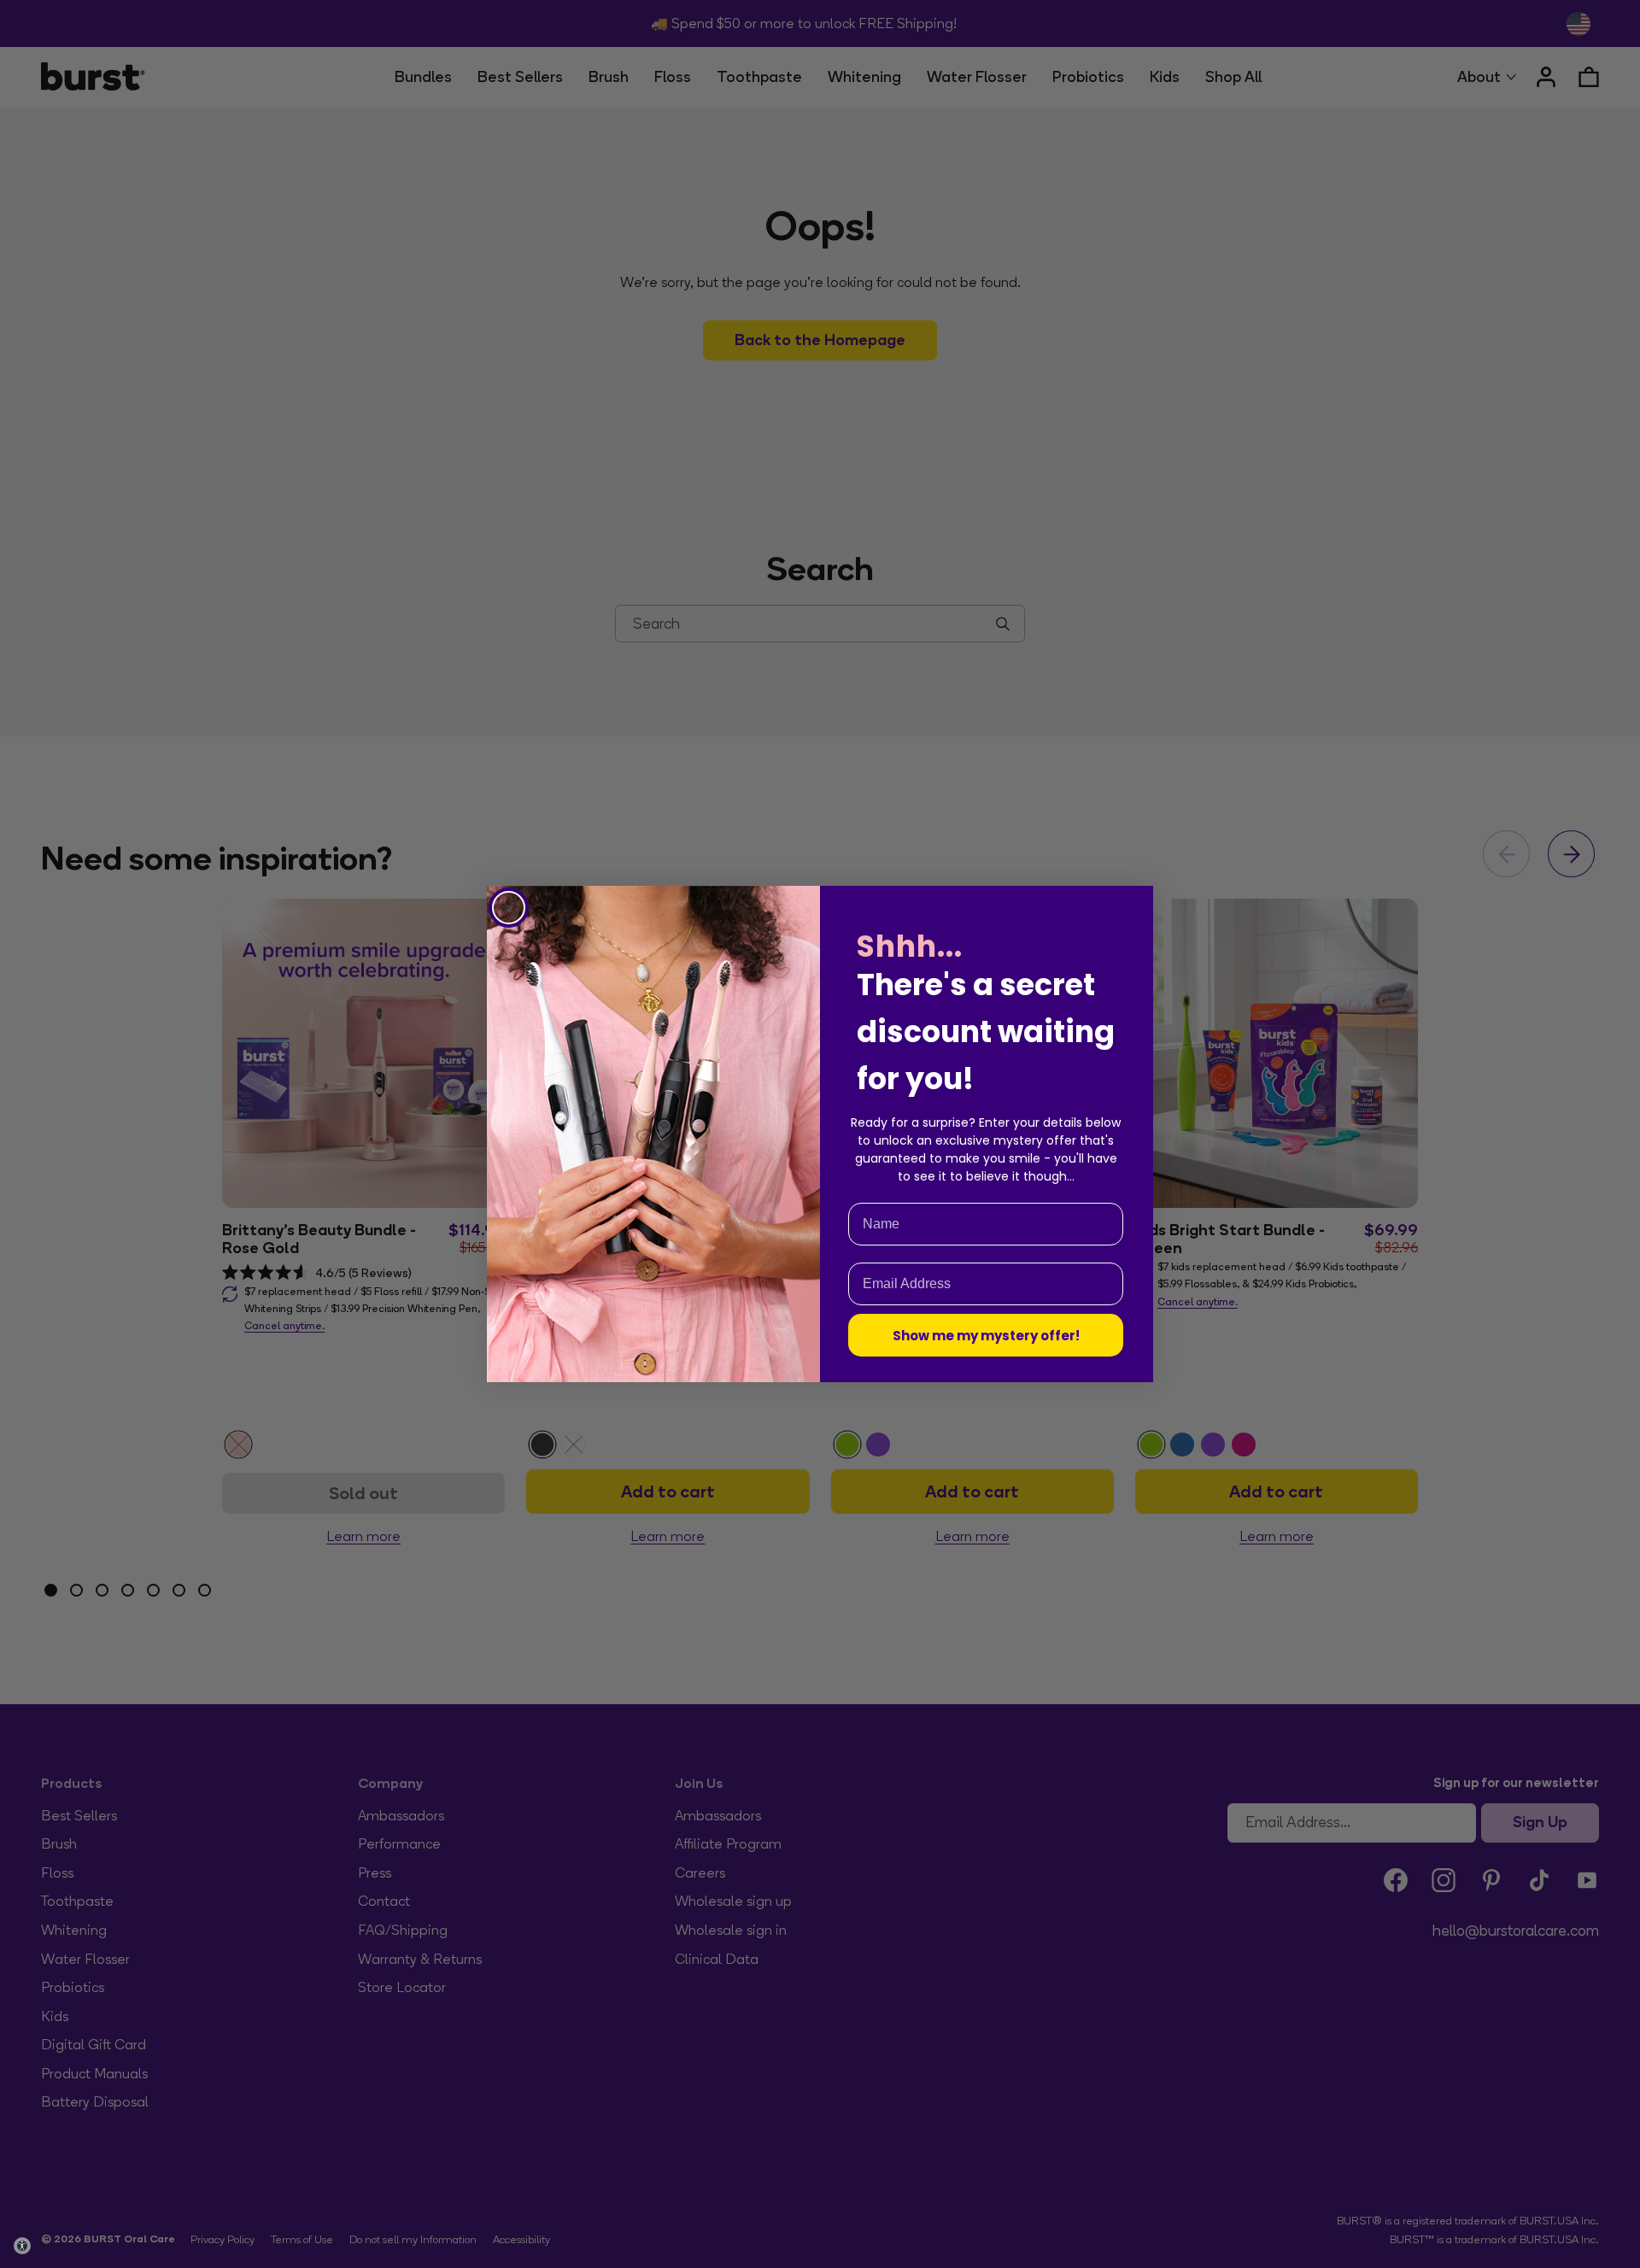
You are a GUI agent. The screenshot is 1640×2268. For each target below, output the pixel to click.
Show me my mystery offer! (986, 1336)
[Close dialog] (509, 908)
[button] (22, 2246)
